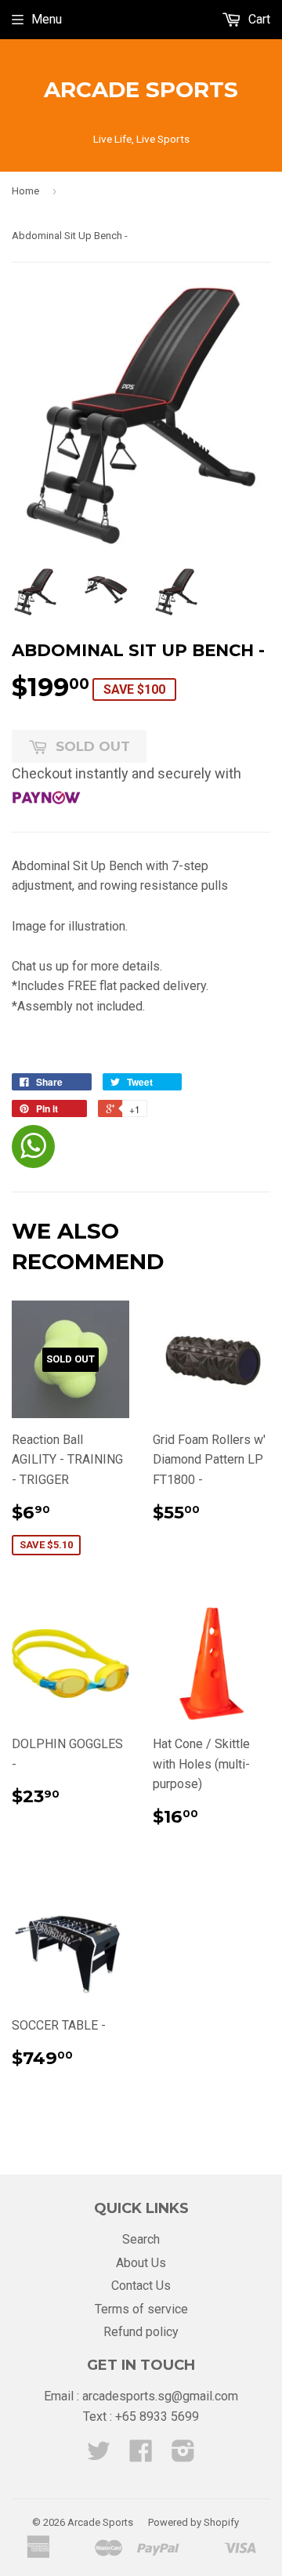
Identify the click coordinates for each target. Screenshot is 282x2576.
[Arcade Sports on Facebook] (141, 2456)
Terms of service (141, 2309)
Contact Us (141, 2286)
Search (141, 2239)
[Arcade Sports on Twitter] (99, 2456)
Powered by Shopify (193, 2522)
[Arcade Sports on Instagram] (183, 2456)
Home (25, 191)
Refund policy (141, 2332)
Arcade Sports (141, 89)
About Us (141, 2263)
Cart (258, 19)
